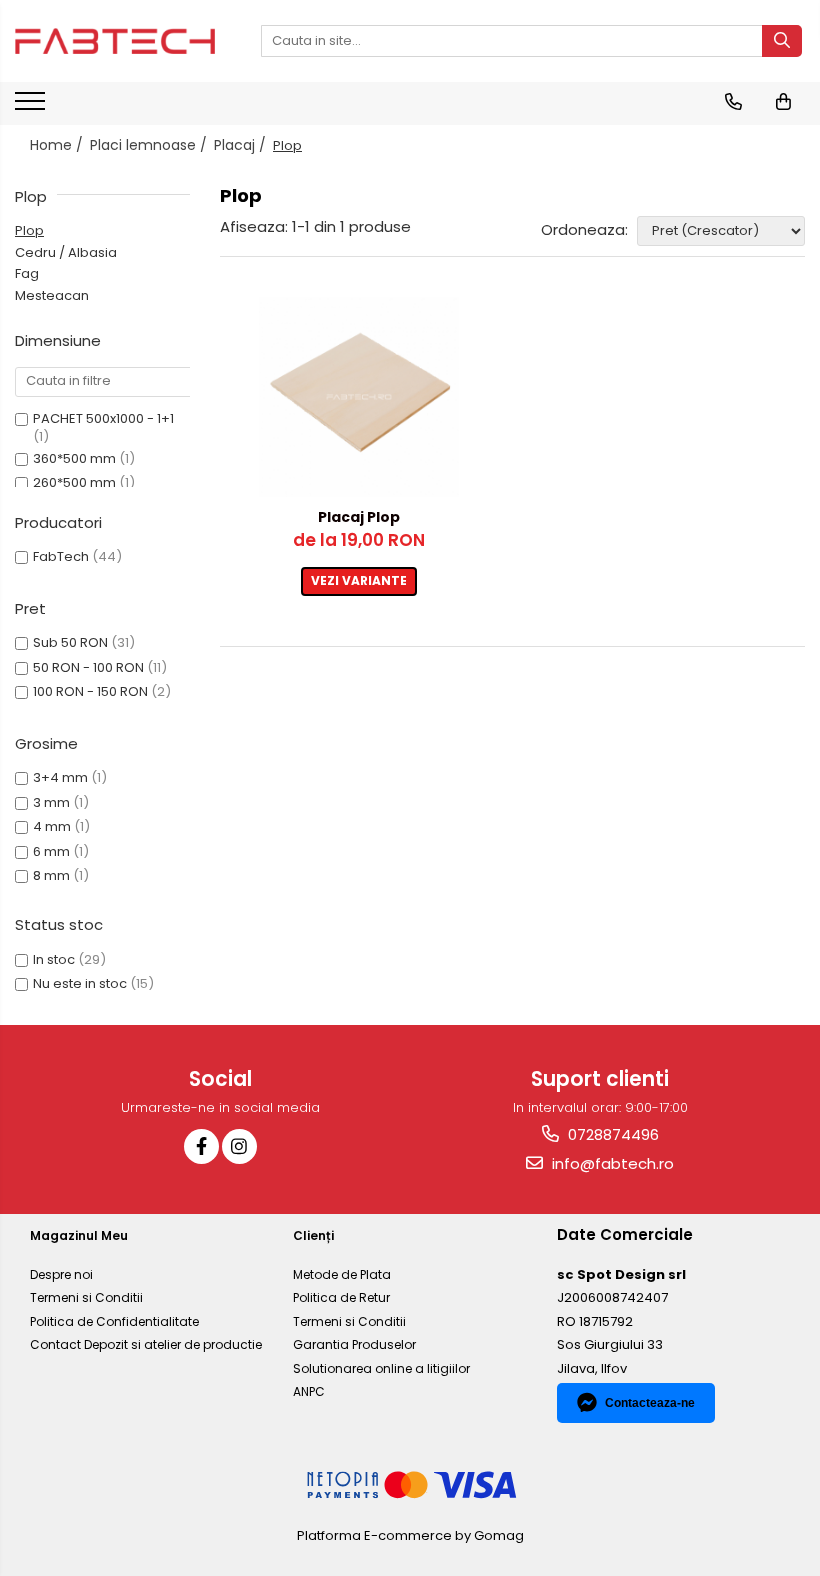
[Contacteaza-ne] (733, 102)
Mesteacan (52, 295)
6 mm (51, 851)
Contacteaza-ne (650, 1403)
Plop (29, 230)
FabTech (61, 556)
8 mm (51, 875)
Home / (58, 145)
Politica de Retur (341, 1297)
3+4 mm (60, 777)
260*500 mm (74, 482)
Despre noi (61, 1274)
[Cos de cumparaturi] (783, 102)
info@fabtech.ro (611, 1163)
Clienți (313, 1235)
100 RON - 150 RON (90, 691)
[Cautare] (782, 41)
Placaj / (242, 145)
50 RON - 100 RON (88, 667)
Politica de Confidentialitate (114, 1321)
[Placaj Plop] (359, 397)
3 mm (51, 802)
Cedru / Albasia (66, 252)
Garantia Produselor (354, 1344)
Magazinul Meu (79, 1235)
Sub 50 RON (70, 642)
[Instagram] (239, 1146)
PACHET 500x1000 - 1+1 (103, 418)
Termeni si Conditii (86, 1297)
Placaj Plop (359, 517)
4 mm (52, 826)
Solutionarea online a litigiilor (381, 1368)
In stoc (54, 959)
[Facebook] (201, 1146)
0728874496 (611, 1134)
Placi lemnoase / (150, 145)
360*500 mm (74, 458)
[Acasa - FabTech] (115, 41)
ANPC (309, 1391)
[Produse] (32, 107)
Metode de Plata (342, 1274)
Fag (27, 273)
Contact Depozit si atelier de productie (146, 1344)
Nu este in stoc (80, 983)
